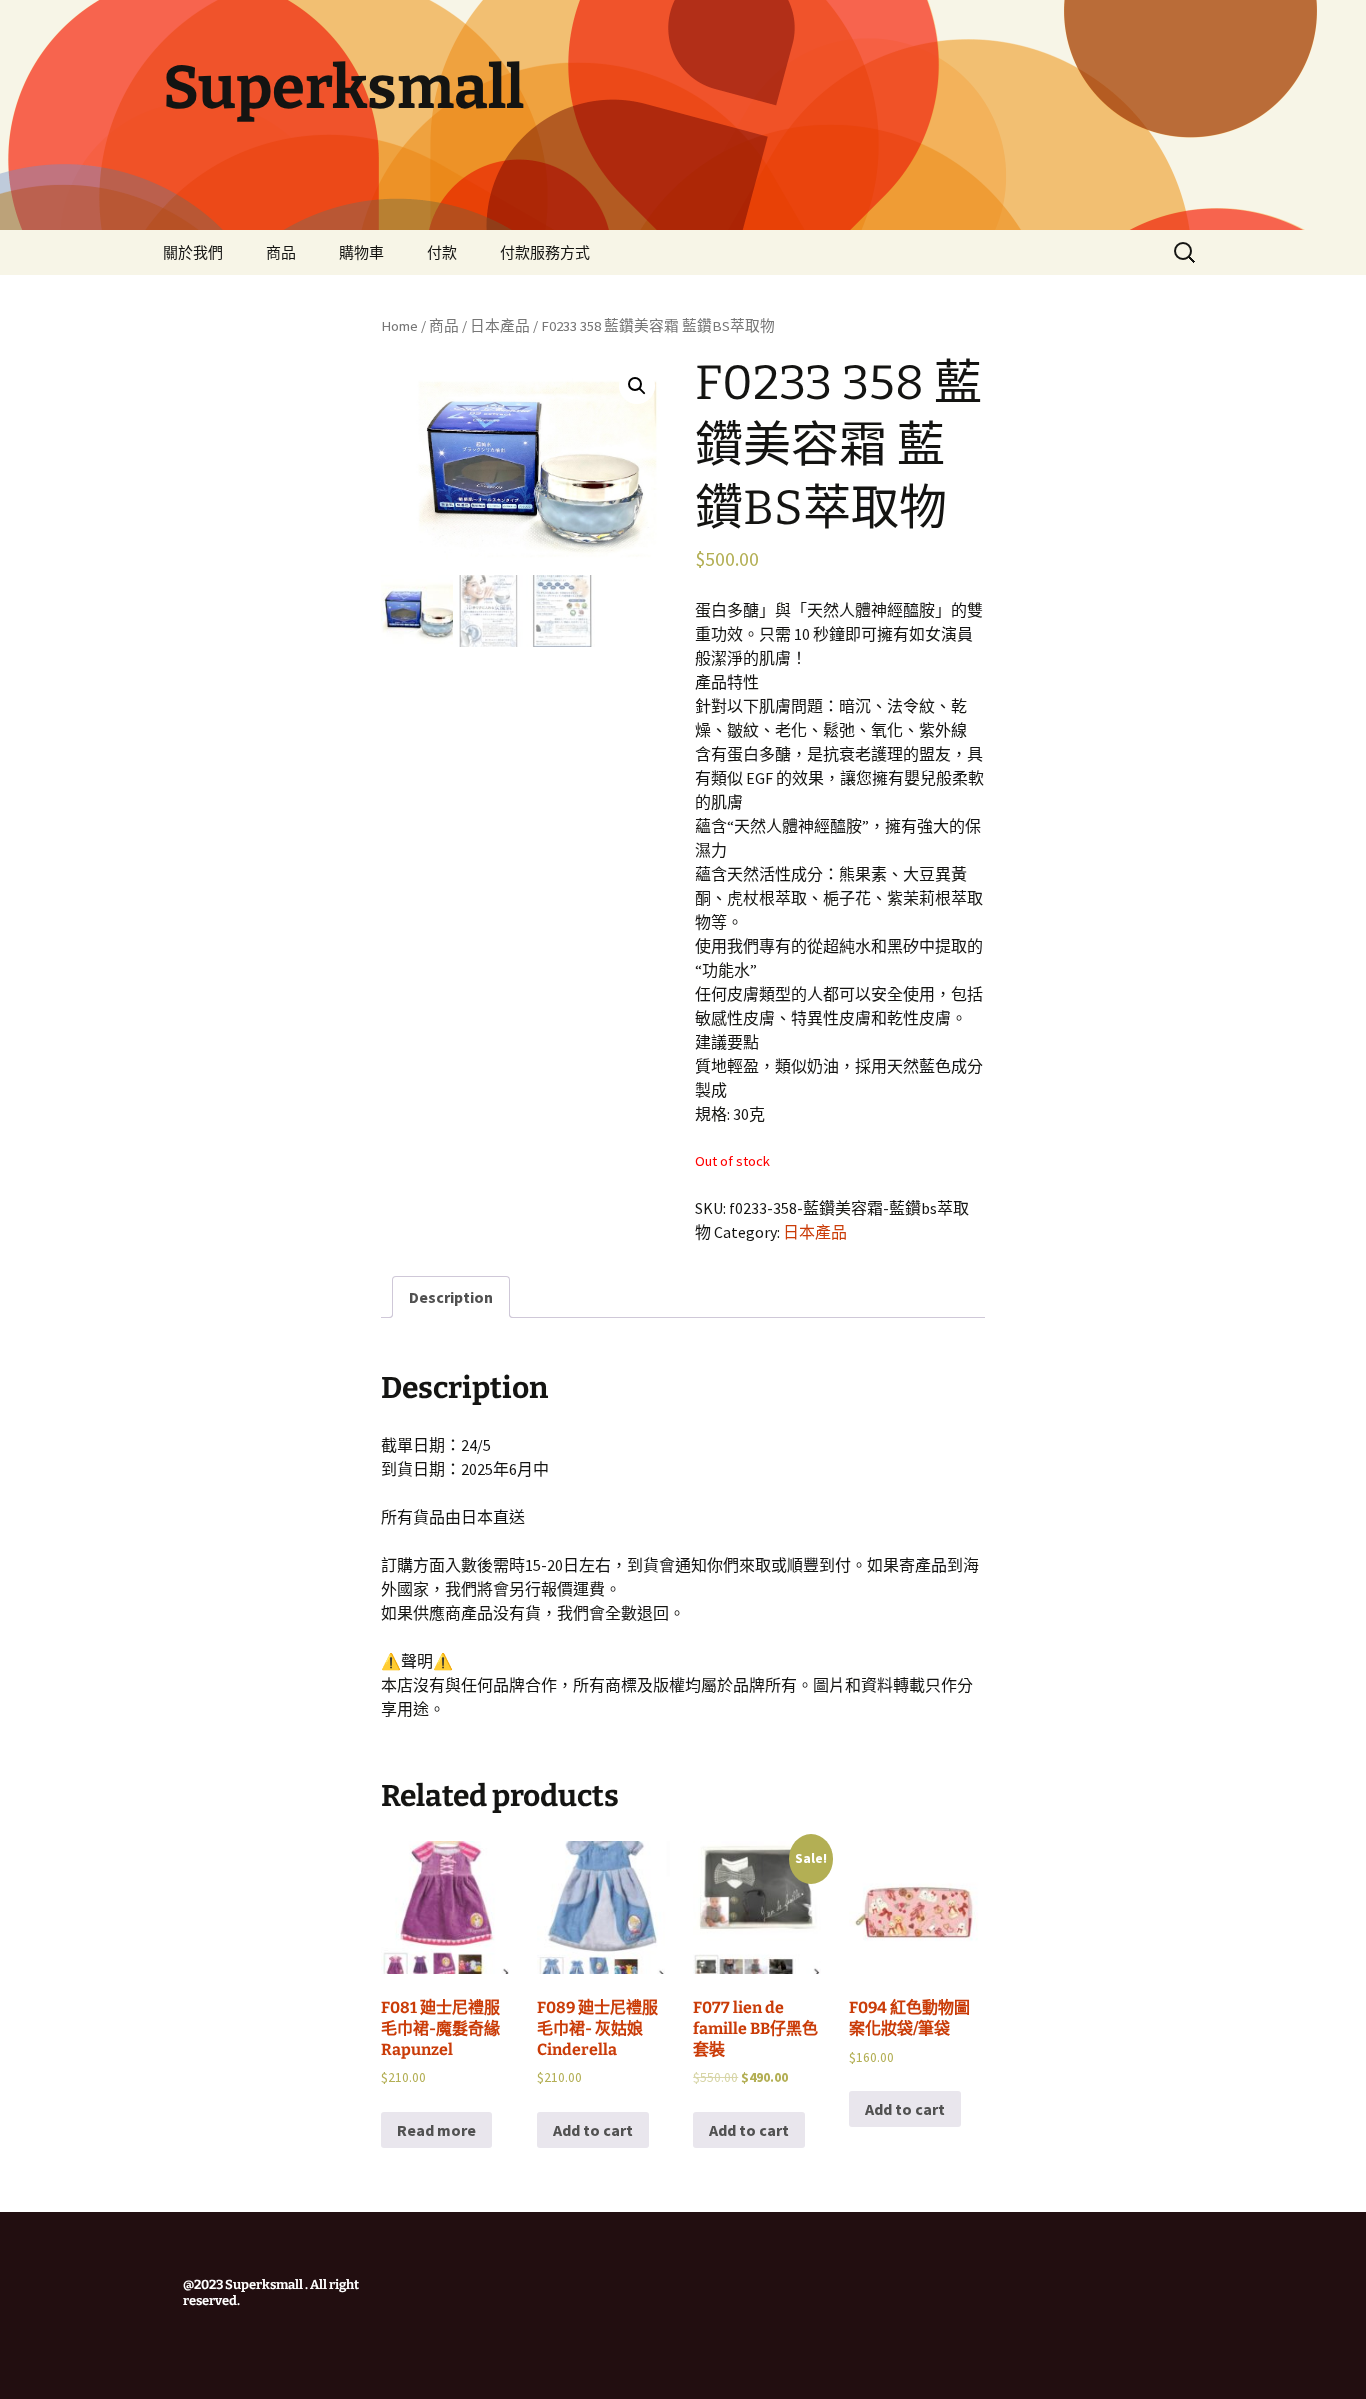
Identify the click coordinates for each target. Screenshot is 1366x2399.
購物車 (361, 252)
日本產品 (500, 326)
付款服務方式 (545, 252)
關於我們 (193, 252)
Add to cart (593, 2130)
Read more (436, 2130)
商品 (281, 252)
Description (451, 1297)
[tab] (451, 1297)
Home (399, 326)
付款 (442, 252)
